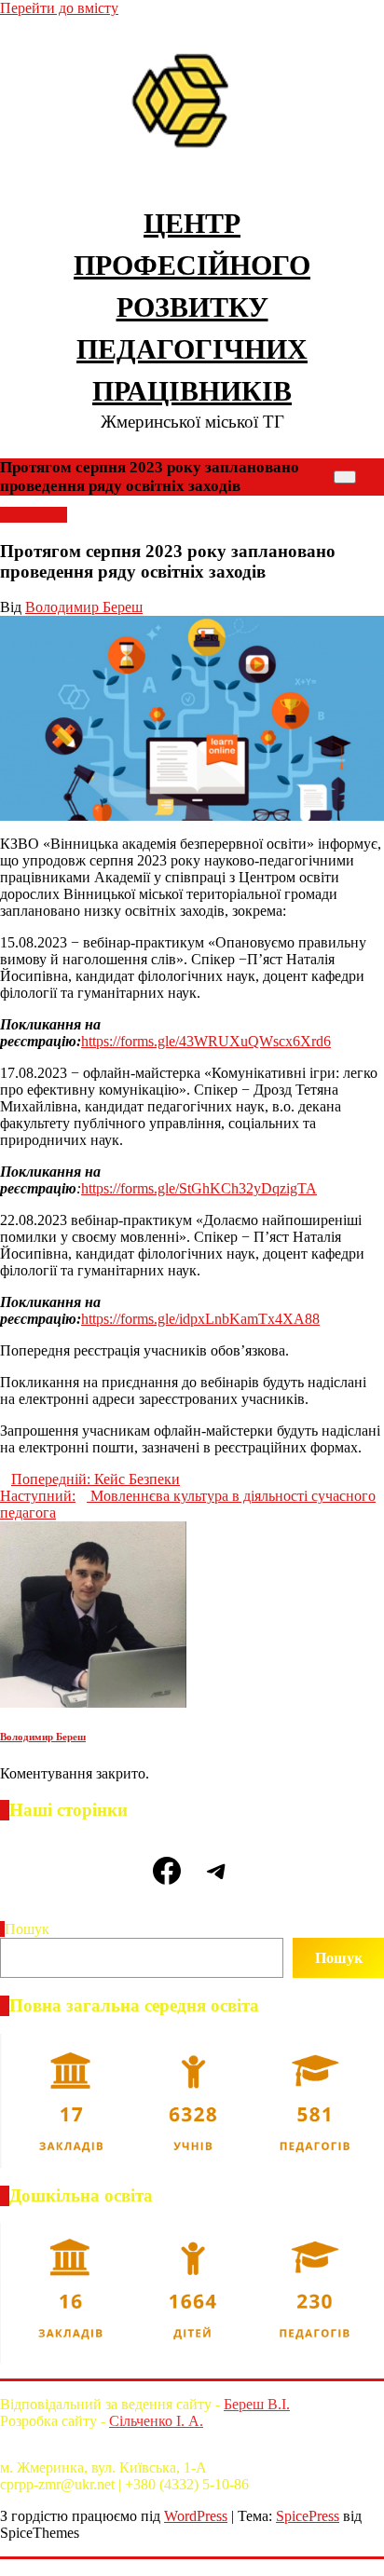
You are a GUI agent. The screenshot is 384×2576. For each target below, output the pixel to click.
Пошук (27, 1929)
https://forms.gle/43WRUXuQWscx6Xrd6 (206, 1041)
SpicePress (308, 2516)
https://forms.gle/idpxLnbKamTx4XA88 (200, 1319)
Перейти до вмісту (59, 8)
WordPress (196, 2516)
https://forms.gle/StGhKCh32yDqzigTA (199, 1188)
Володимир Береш (84, 607)
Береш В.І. (257, 2404)
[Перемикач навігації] (345, 477)
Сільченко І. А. (156, 2421)
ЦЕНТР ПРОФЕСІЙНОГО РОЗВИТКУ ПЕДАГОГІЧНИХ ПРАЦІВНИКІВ (192, 307)
